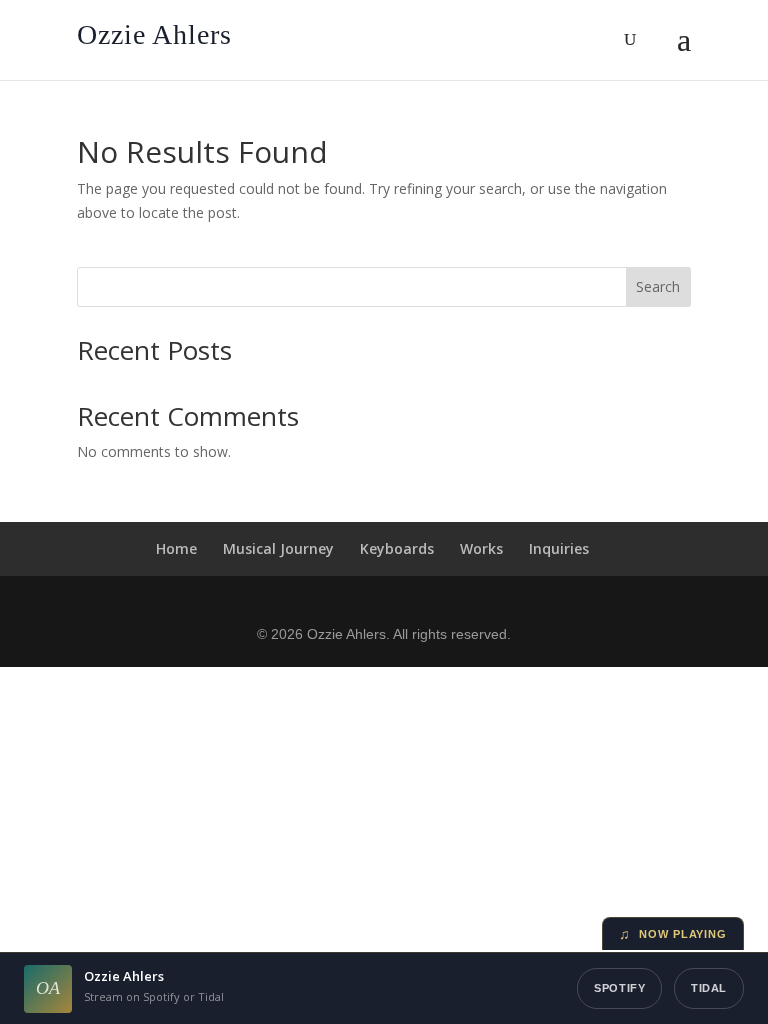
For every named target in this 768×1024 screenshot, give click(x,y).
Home (176, 548)
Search (658, 286)
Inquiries (559, 548)
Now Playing (673, 934)
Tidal (709, 988)
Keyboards (397, 548)
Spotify (619, 988)
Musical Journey (278, 548)
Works (481, 548)
